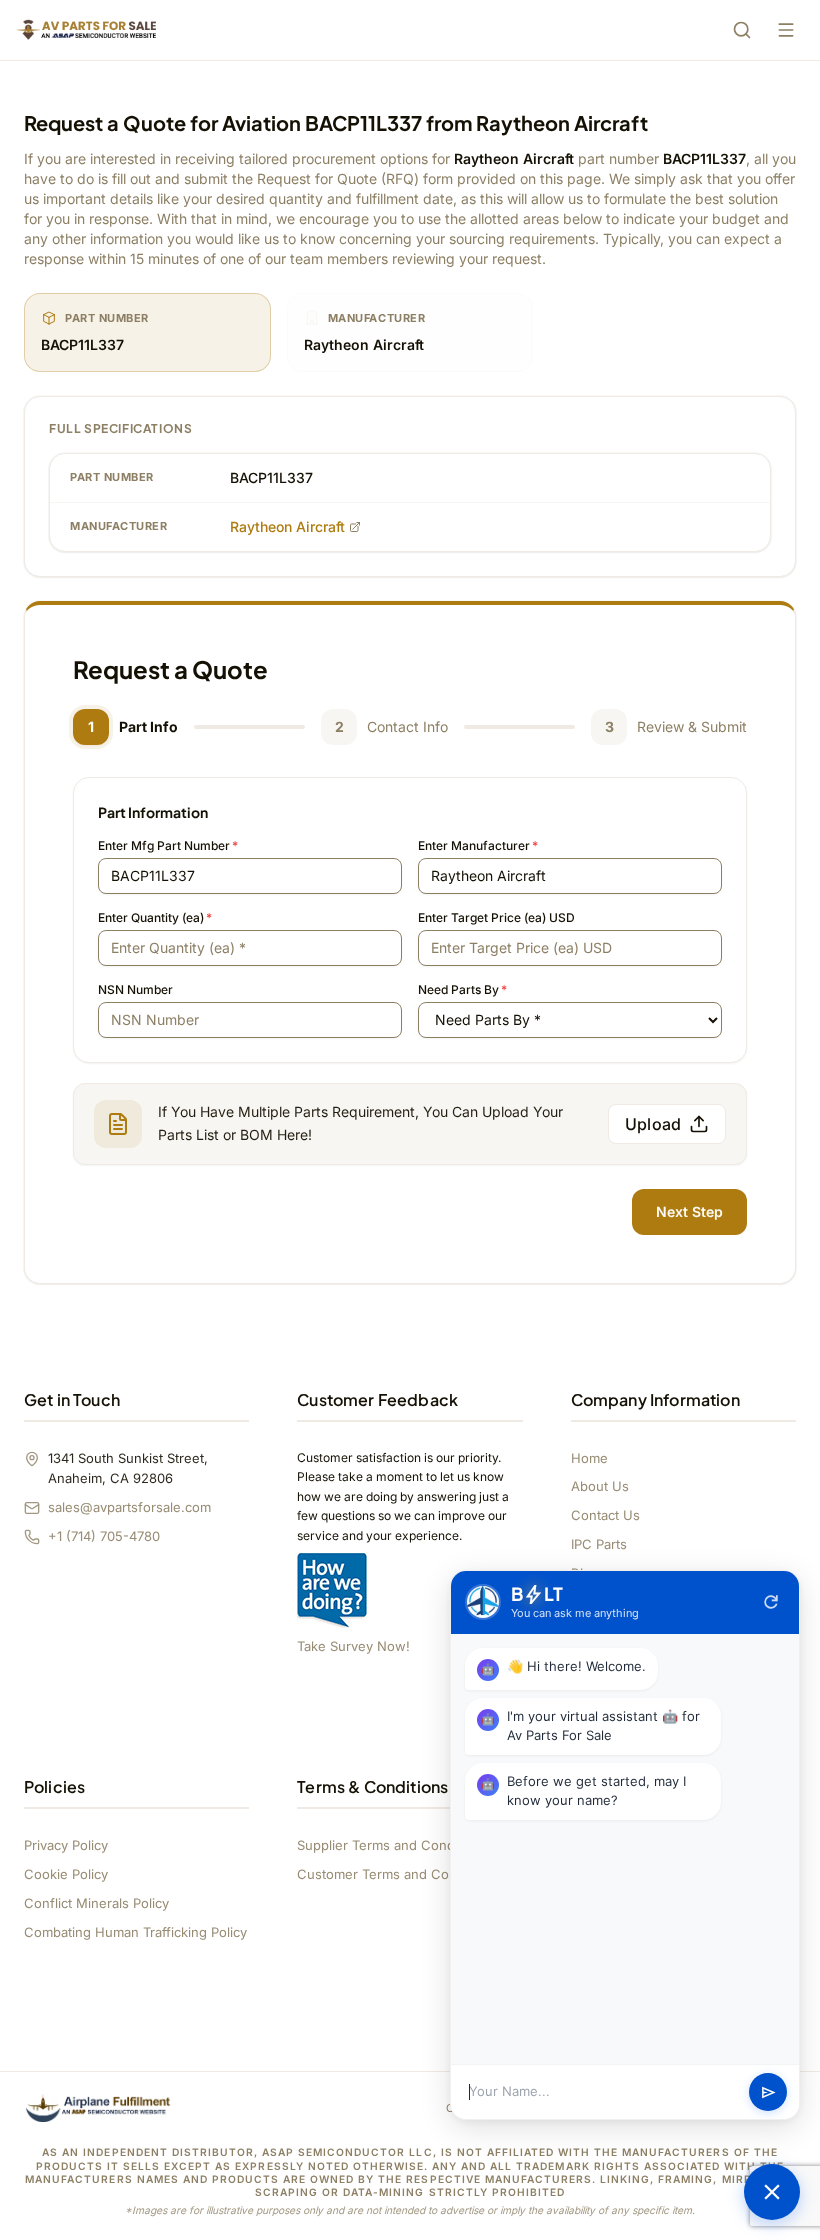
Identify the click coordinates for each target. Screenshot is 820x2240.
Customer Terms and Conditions (397, 1874)
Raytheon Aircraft (287, 526)
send (768, 2092)
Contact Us (605, 1515)
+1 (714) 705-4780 (104, 1536)
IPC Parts (599, 1544)
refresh (771, 1602)
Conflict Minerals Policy (96, 1903)
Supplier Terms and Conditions (392, 1845)
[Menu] (786, 30)
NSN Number (135, 989)
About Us (600, 1486)
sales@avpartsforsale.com (129, 1507)
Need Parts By (462, 989)
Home (589, 1458)
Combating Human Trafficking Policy (135, 1932)
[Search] (742, 30)
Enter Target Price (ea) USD (496, 917)
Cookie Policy (66, 1874)
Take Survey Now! (353, 1646)
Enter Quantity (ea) (155, 917)
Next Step (689, 1211)
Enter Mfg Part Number (168, 845)
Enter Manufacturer (478, 845)
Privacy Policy (66, 1845)
